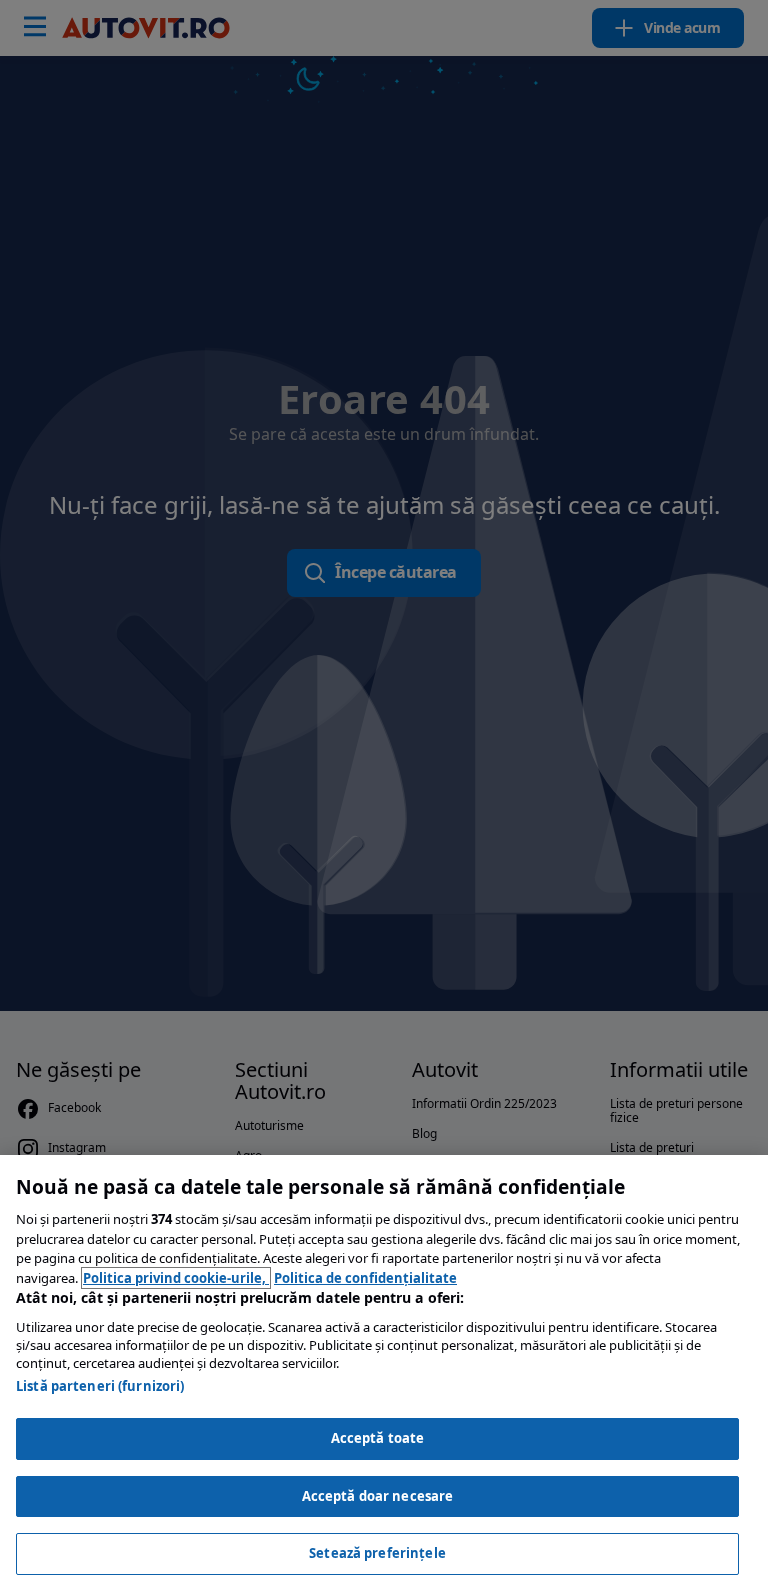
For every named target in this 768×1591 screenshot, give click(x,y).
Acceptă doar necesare (378, 1496)
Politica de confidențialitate (365, 1278)
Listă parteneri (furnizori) (100, 1386)
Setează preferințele (377, 1553)
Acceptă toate (378, 1438)
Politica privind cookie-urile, (176, 1278)
